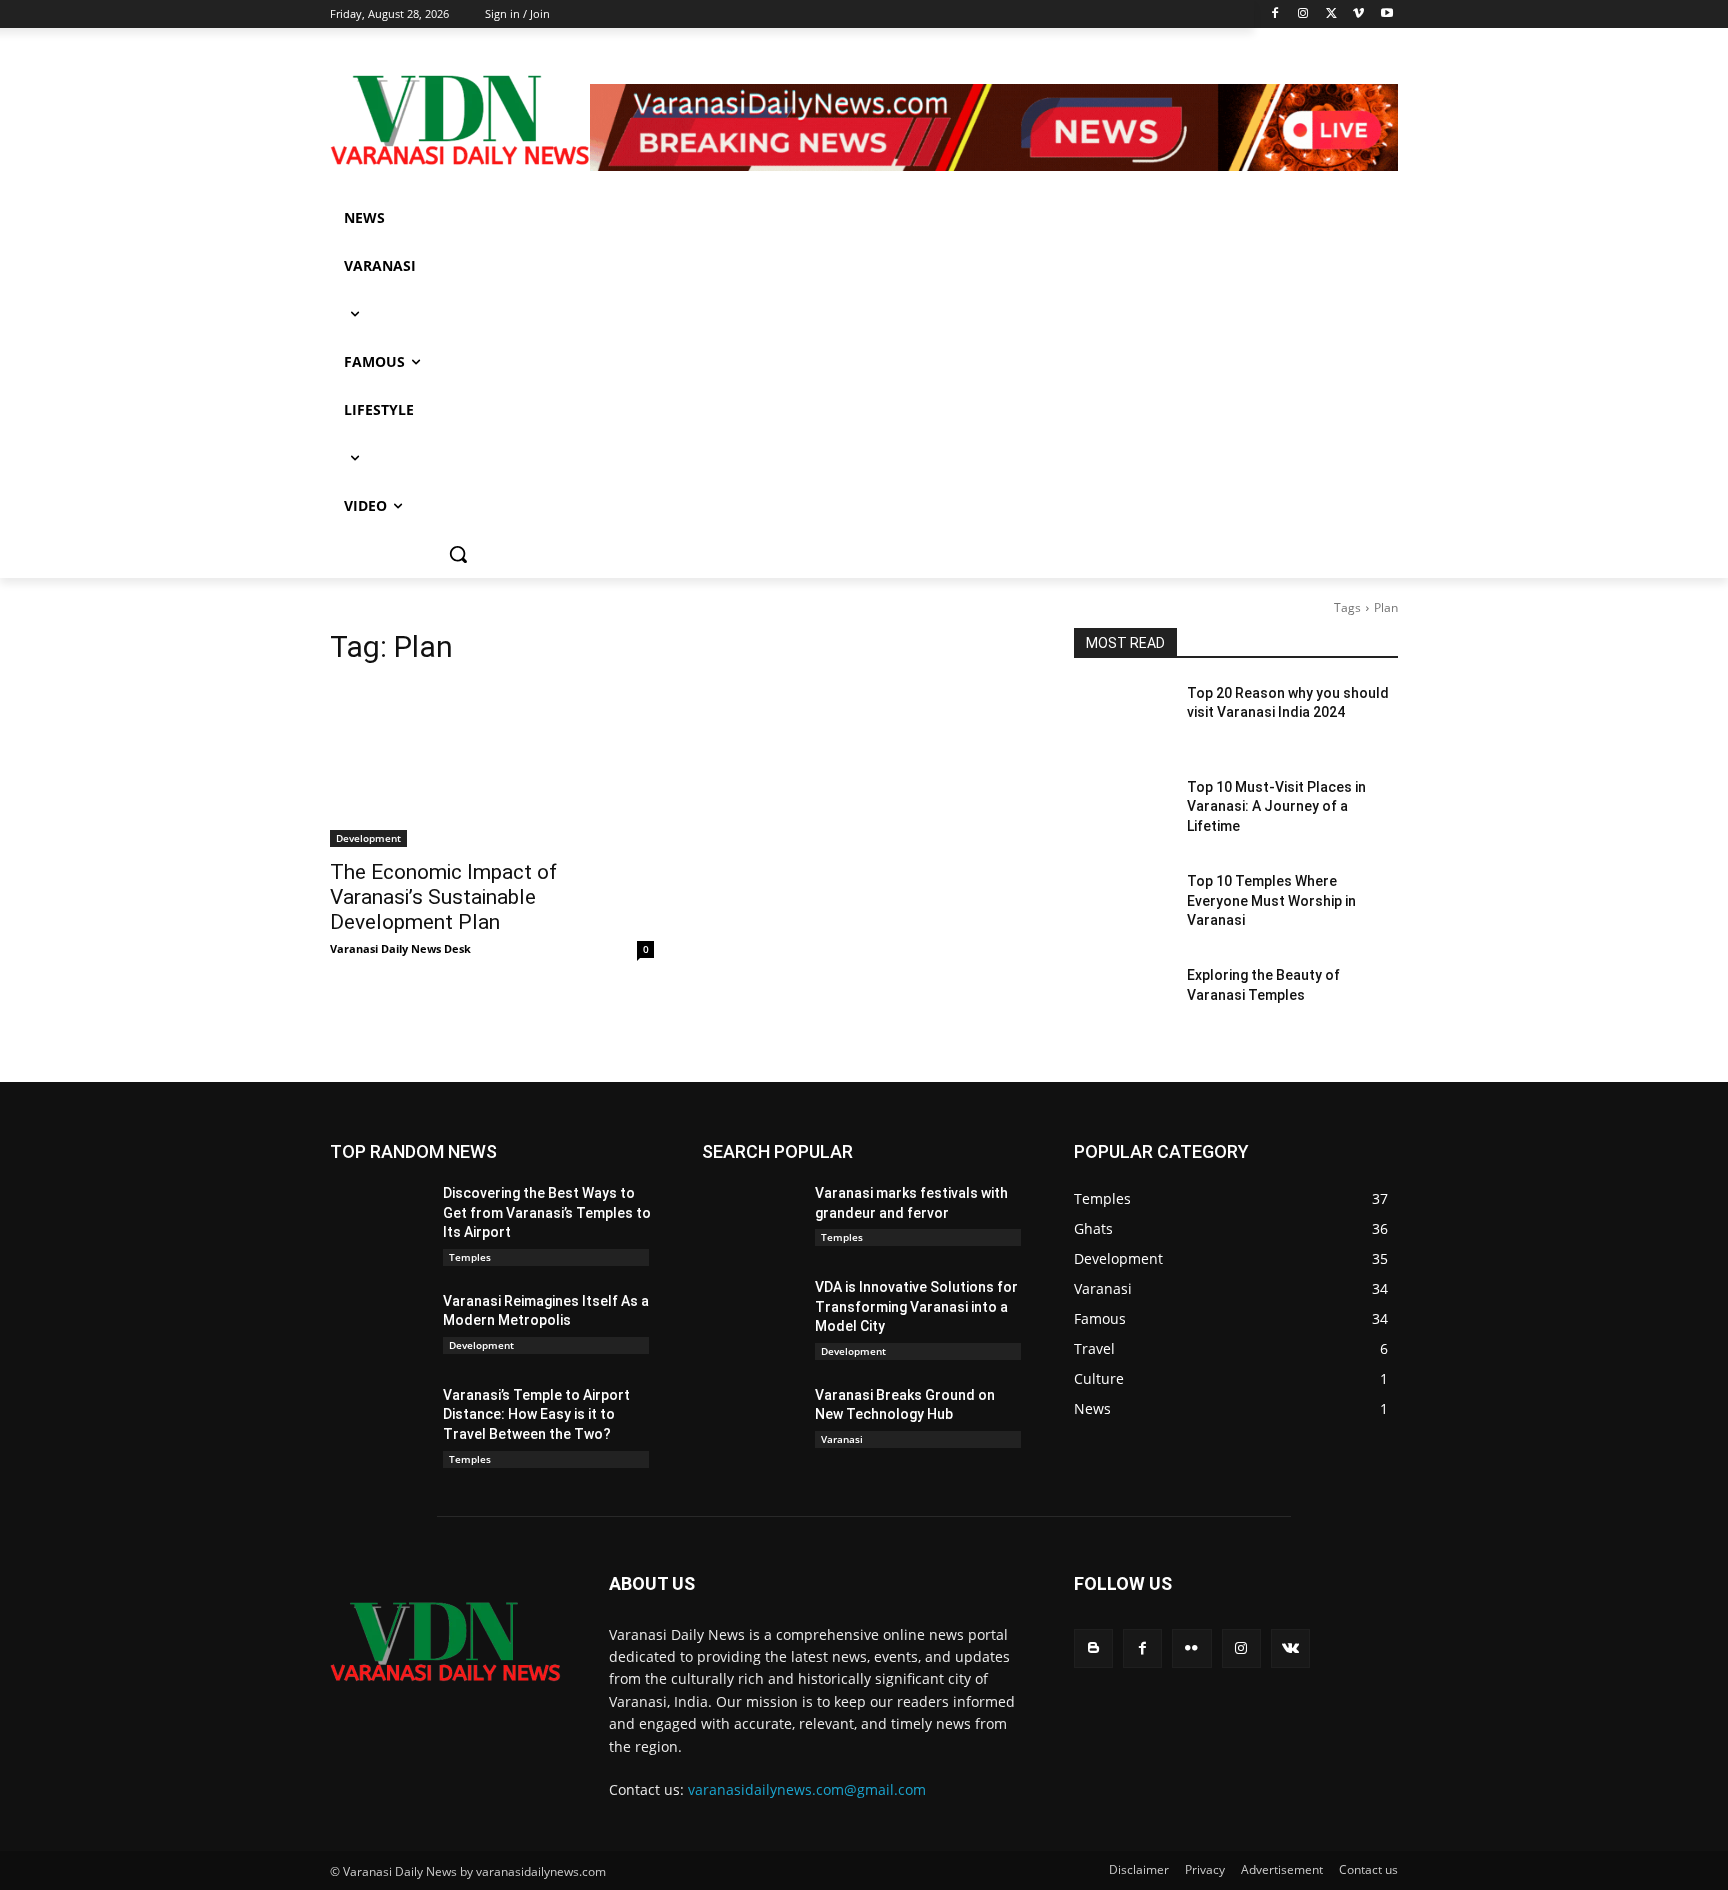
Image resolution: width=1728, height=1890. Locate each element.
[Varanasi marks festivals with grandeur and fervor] (750, 1218)
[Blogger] (1093, 1648)
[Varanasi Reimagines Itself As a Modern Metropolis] (378, 1326)
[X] (1331, 14)
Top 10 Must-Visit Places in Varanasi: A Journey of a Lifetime (1276, 806)
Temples (470, 1257)
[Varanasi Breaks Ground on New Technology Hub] (750, 1420)
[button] (458, 554)
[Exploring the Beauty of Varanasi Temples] (1122, 1000)
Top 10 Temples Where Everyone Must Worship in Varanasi (1271, 900)
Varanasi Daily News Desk (400, 948)
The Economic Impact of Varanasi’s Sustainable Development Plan (443, 897)
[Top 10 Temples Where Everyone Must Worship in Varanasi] (1122, 906)
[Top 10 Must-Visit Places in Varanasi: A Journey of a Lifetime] (1122, 812)
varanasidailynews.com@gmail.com (807, 1789)
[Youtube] (1386, 14)
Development (368, 838)
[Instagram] (1303, 14)
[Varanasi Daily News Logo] (460, 120)
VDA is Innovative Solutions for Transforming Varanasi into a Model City (916, 1306)
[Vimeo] (1358, 14)
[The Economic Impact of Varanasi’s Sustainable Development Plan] (492, 766)
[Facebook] (1275, 14)
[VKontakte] (1290, 1648)
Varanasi (842, 1439)
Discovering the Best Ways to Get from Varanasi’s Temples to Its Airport (547, 1212)
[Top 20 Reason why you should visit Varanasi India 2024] (1122, 718)
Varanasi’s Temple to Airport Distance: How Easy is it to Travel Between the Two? (536, 1414)
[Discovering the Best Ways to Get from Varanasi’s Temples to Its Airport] (378, 1218)
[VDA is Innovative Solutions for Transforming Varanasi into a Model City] (750, 1312)
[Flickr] (1191, 1648)
